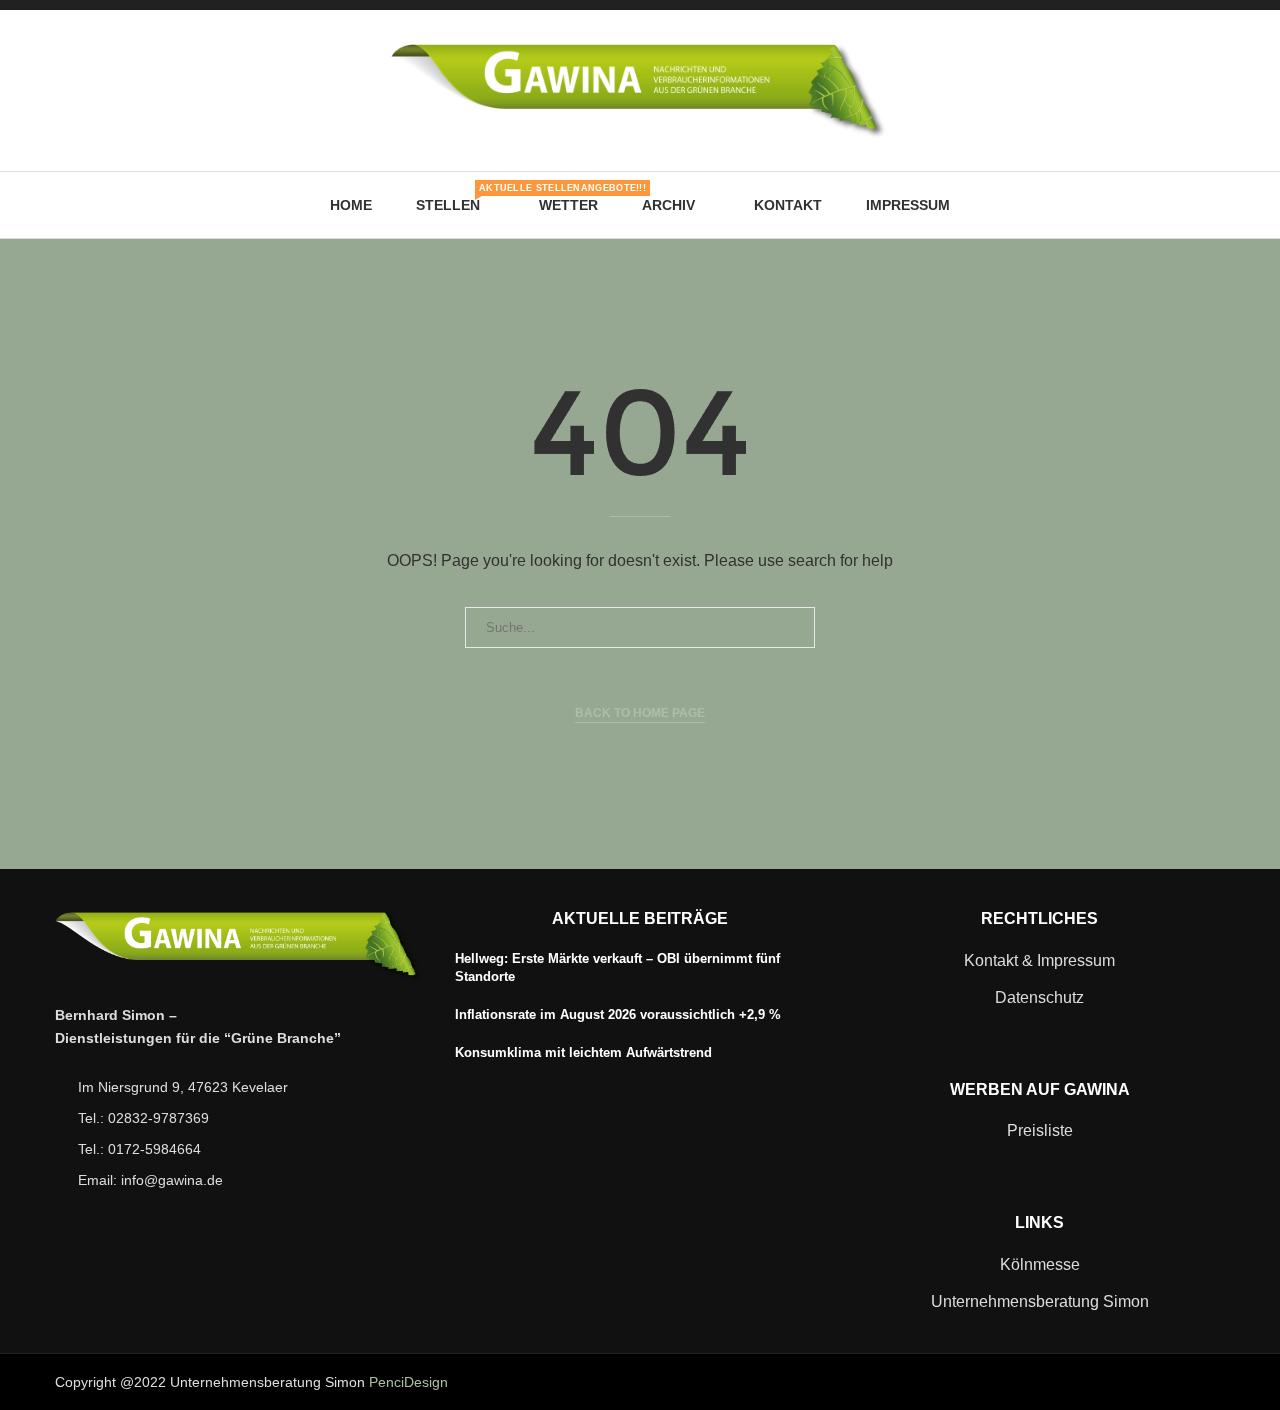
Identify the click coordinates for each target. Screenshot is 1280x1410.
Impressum (908, 205)
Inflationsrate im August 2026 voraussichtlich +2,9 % (618, 1014)
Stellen (455, 198)
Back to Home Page (640, 713)
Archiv (668, 205)
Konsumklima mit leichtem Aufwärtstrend (583, 1052)
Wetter (568, 205)
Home (351, 205)
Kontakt (788, 205)
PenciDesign (408, 1382)
